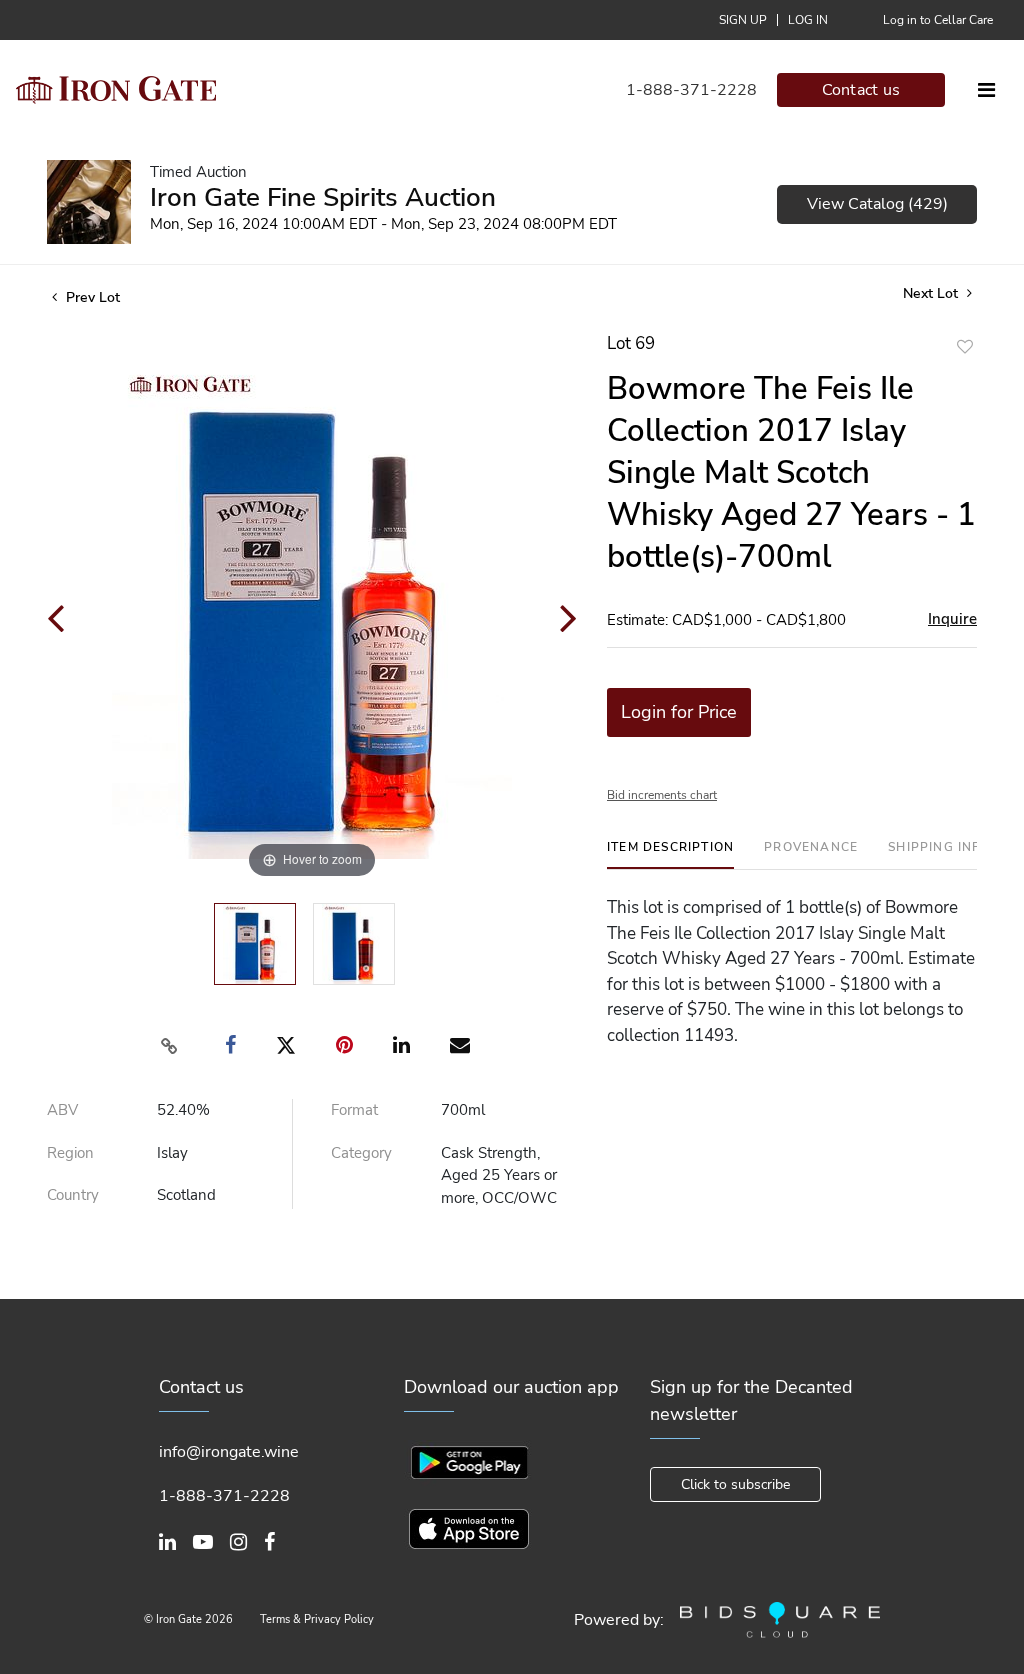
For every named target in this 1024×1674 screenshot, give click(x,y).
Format (354, 1110)
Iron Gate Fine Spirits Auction (323, 197)
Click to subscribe (735, 1484)
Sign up (743, 20)
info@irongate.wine (229, 1452)
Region (70, 1153)
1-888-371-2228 (691, 90)
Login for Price (679, 712)
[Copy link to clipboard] (170, 1046)
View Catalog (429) (877, 204)
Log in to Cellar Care (938, 20)
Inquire (952, 619)
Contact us (861, 90)
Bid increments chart (662, 795)
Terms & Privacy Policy (317, 1619)
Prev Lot (91, 297)
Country (73, 1195)
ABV (62, 1110)
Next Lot (932, 293)
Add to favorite (965, 346)
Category (361, 1153)
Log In (808, 20)
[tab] (670, 854)
